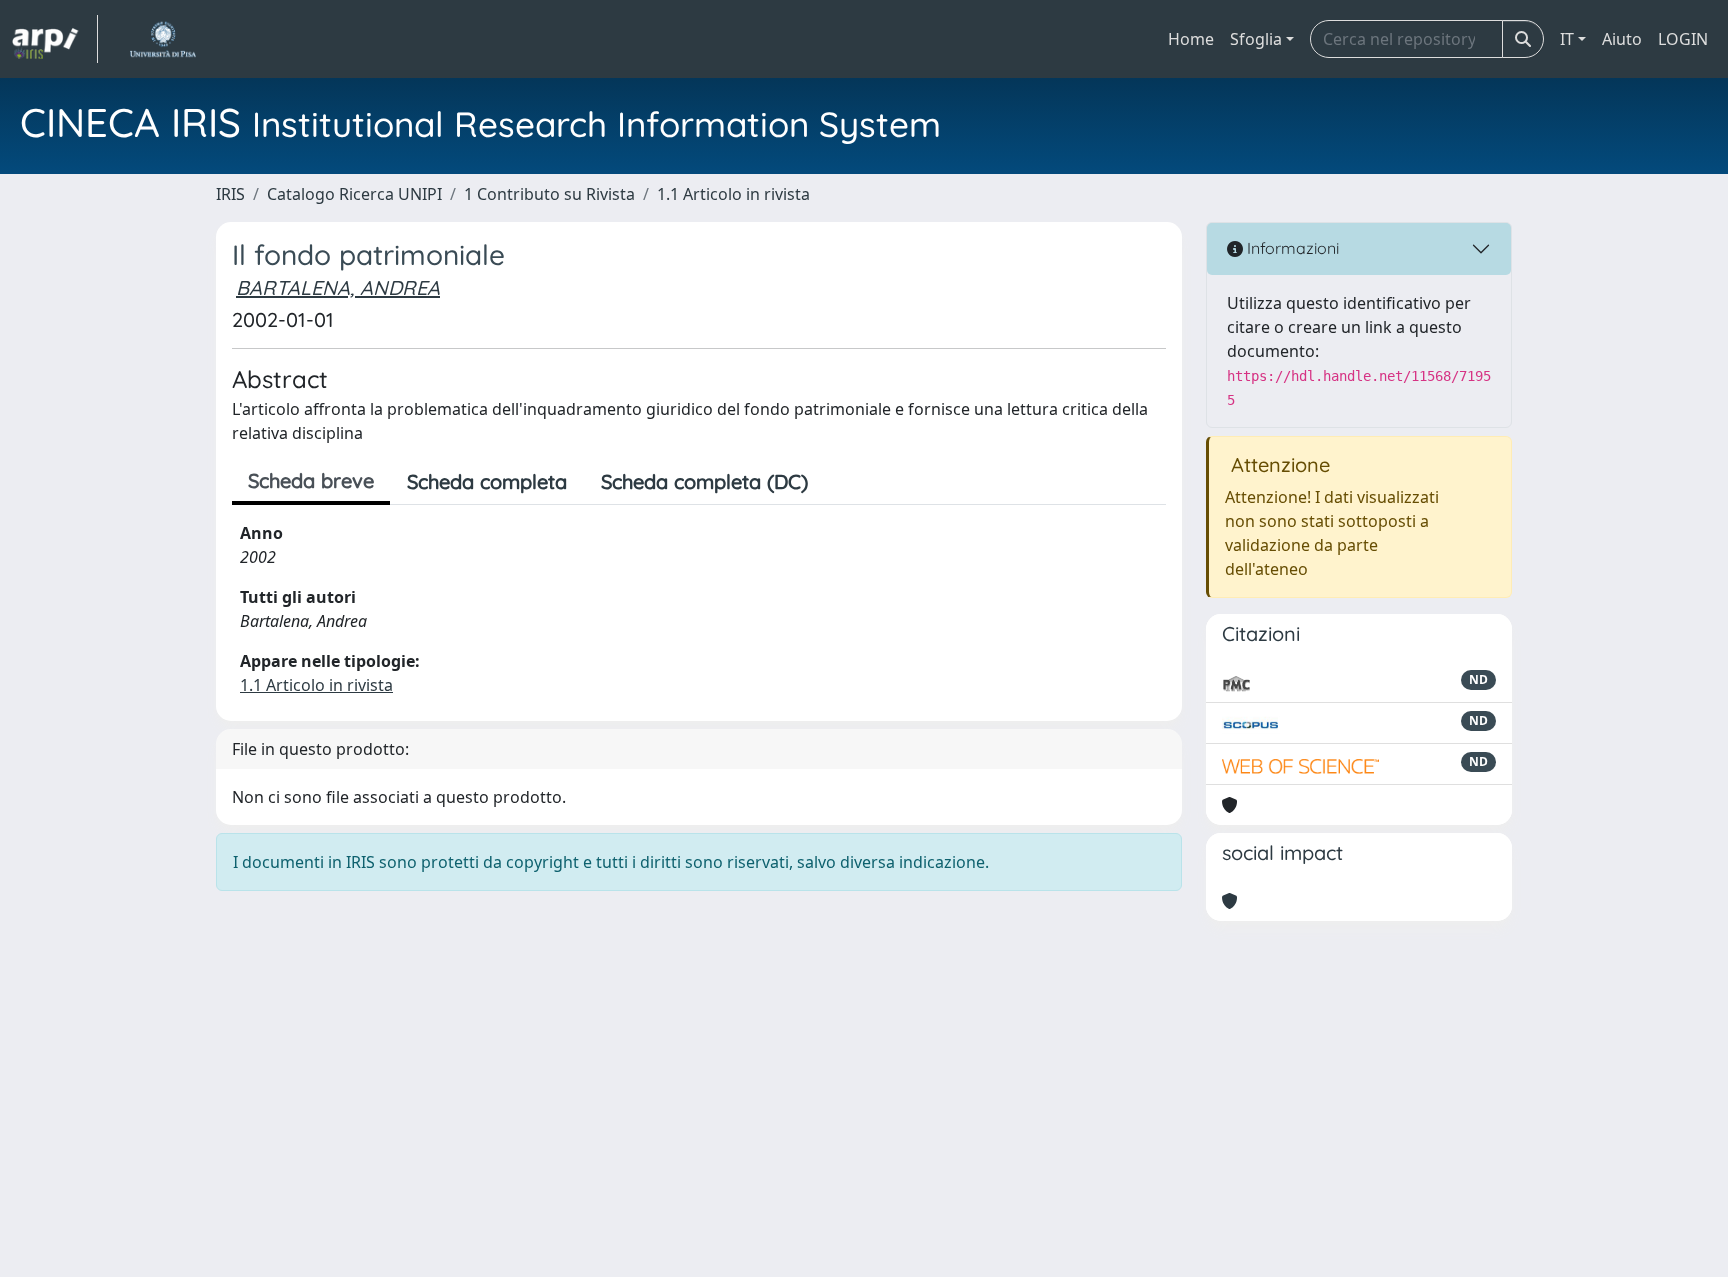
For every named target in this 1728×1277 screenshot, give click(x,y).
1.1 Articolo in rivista (733, 194)
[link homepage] (55, 39)
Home (1191, 39)
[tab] (842, 482)
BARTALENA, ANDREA (338, 287)
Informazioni (1291, 248)
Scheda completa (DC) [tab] (704, 481)
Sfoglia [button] (1256, 39)
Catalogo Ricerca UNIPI (354, 194)
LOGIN (1683, 39)
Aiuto (1622, 39)
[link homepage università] (162, 39)
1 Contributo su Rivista (549, 194)
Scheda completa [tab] (487, 481)
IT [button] (1567, 39)
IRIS (230, 194)
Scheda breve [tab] (311, 480)
